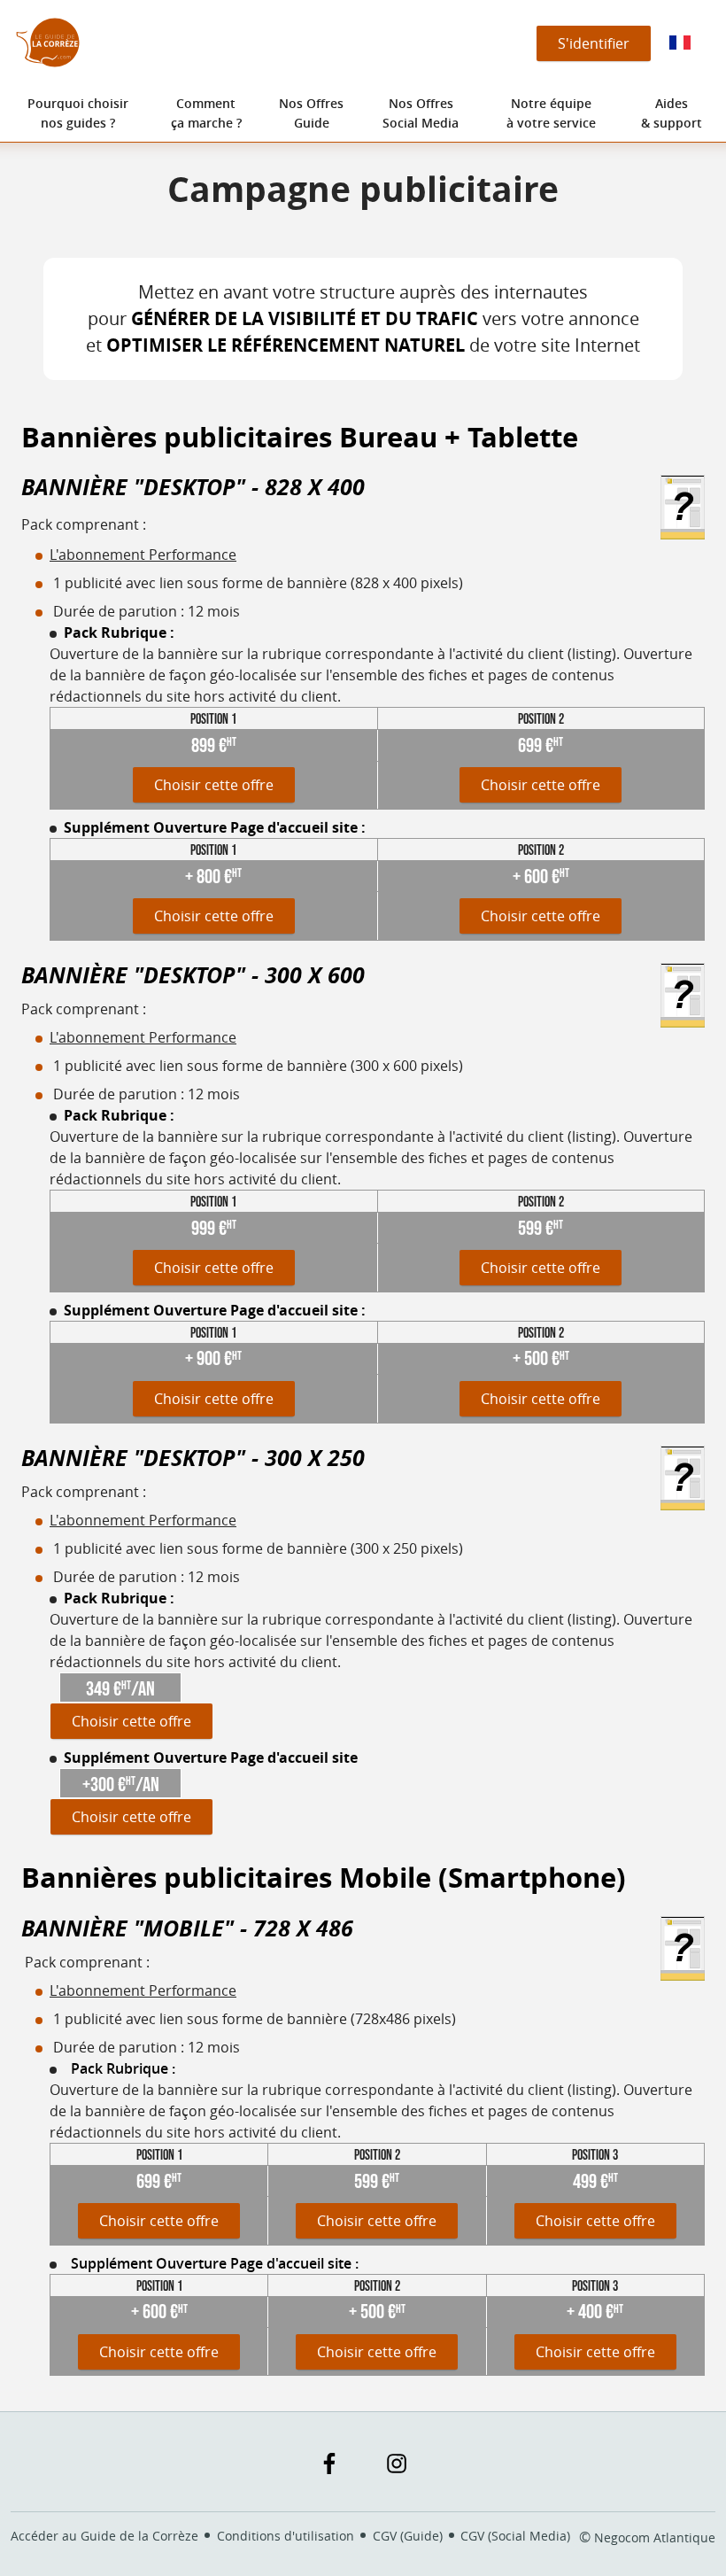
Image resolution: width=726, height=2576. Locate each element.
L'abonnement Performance (143, 555)
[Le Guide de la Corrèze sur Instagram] (397, 2463)
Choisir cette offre (214, 785)
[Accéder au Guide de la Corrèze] (48, 43)
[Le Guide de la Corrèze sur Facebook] (329, 2463)
